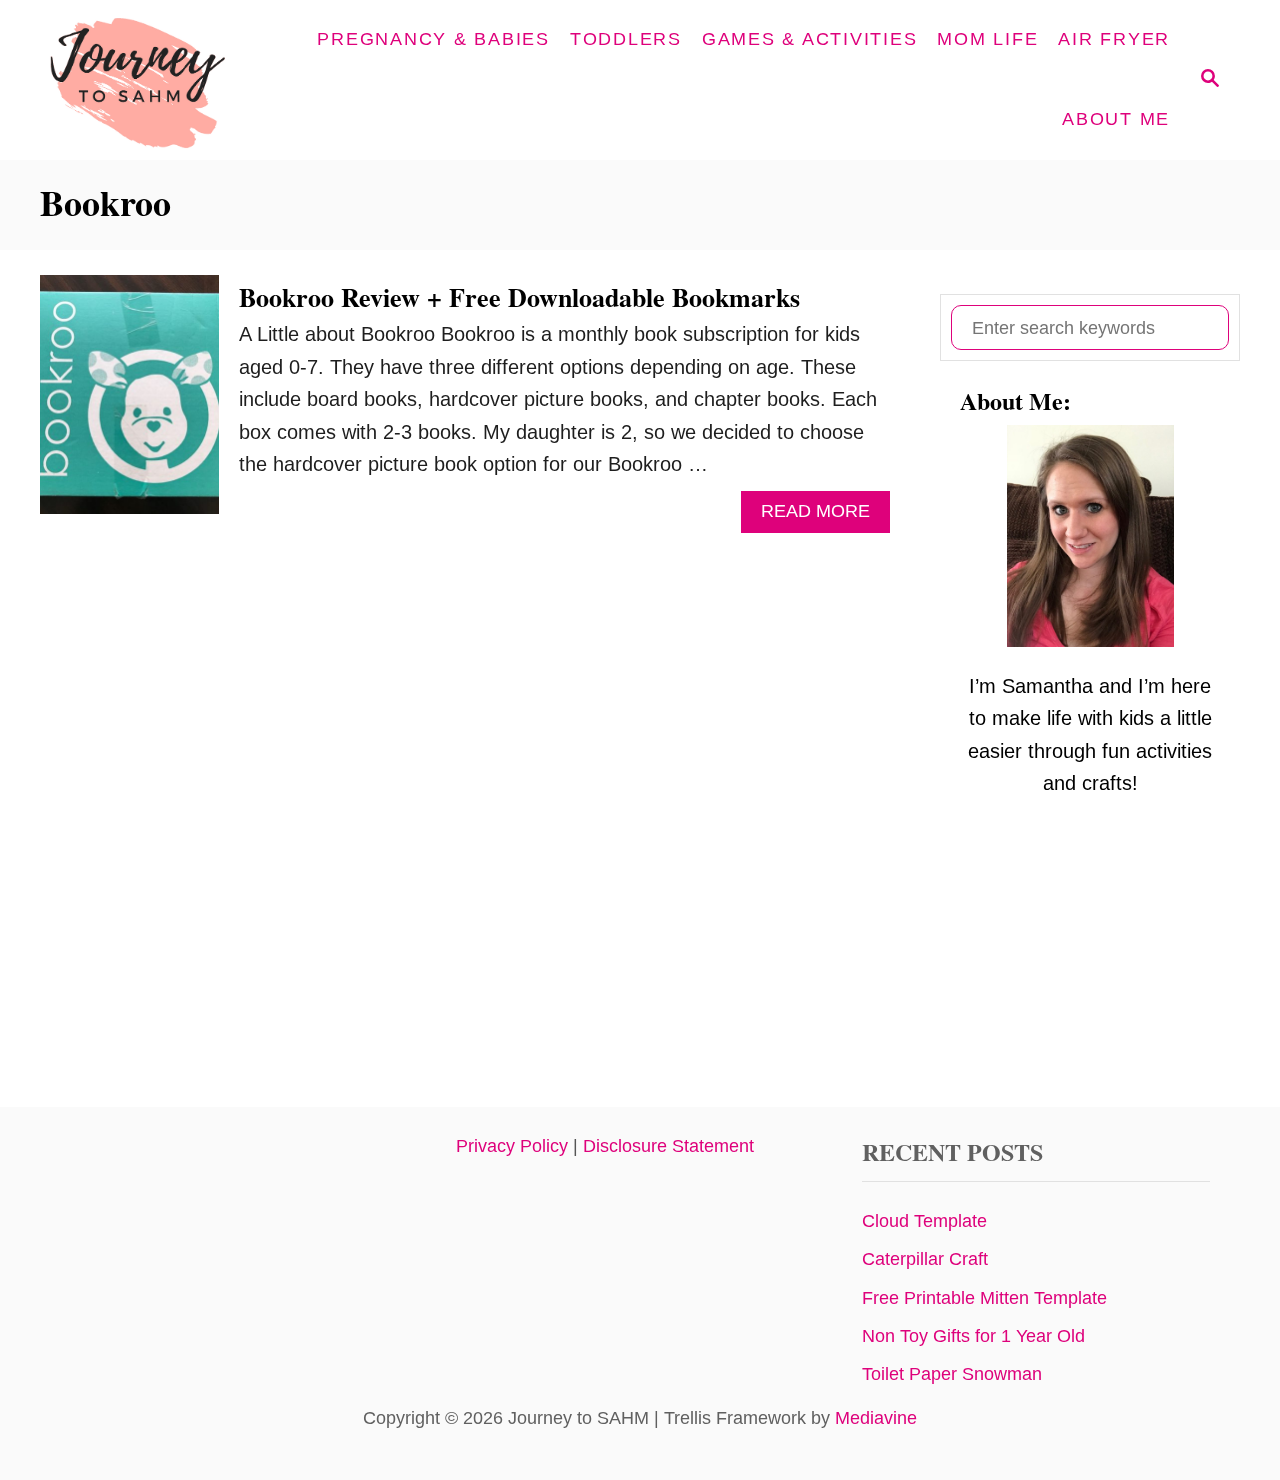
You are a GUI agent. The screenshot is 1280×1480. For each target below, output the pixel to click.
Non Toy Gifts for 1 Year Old (973, 1336)
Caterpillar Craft (925, 1259)
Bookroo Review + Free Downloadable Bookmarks (519, 297)
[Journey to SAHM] (172, 80)
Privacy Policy (512, 1146)
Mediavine (876, 1418)
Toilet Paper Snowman (952, 1374)
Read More (823, 516)
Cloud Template (924, 1221)
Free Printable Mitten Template (984, 1298)
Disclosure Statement (668, 1146)
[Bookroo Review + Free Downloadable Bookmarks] (129, 404)
